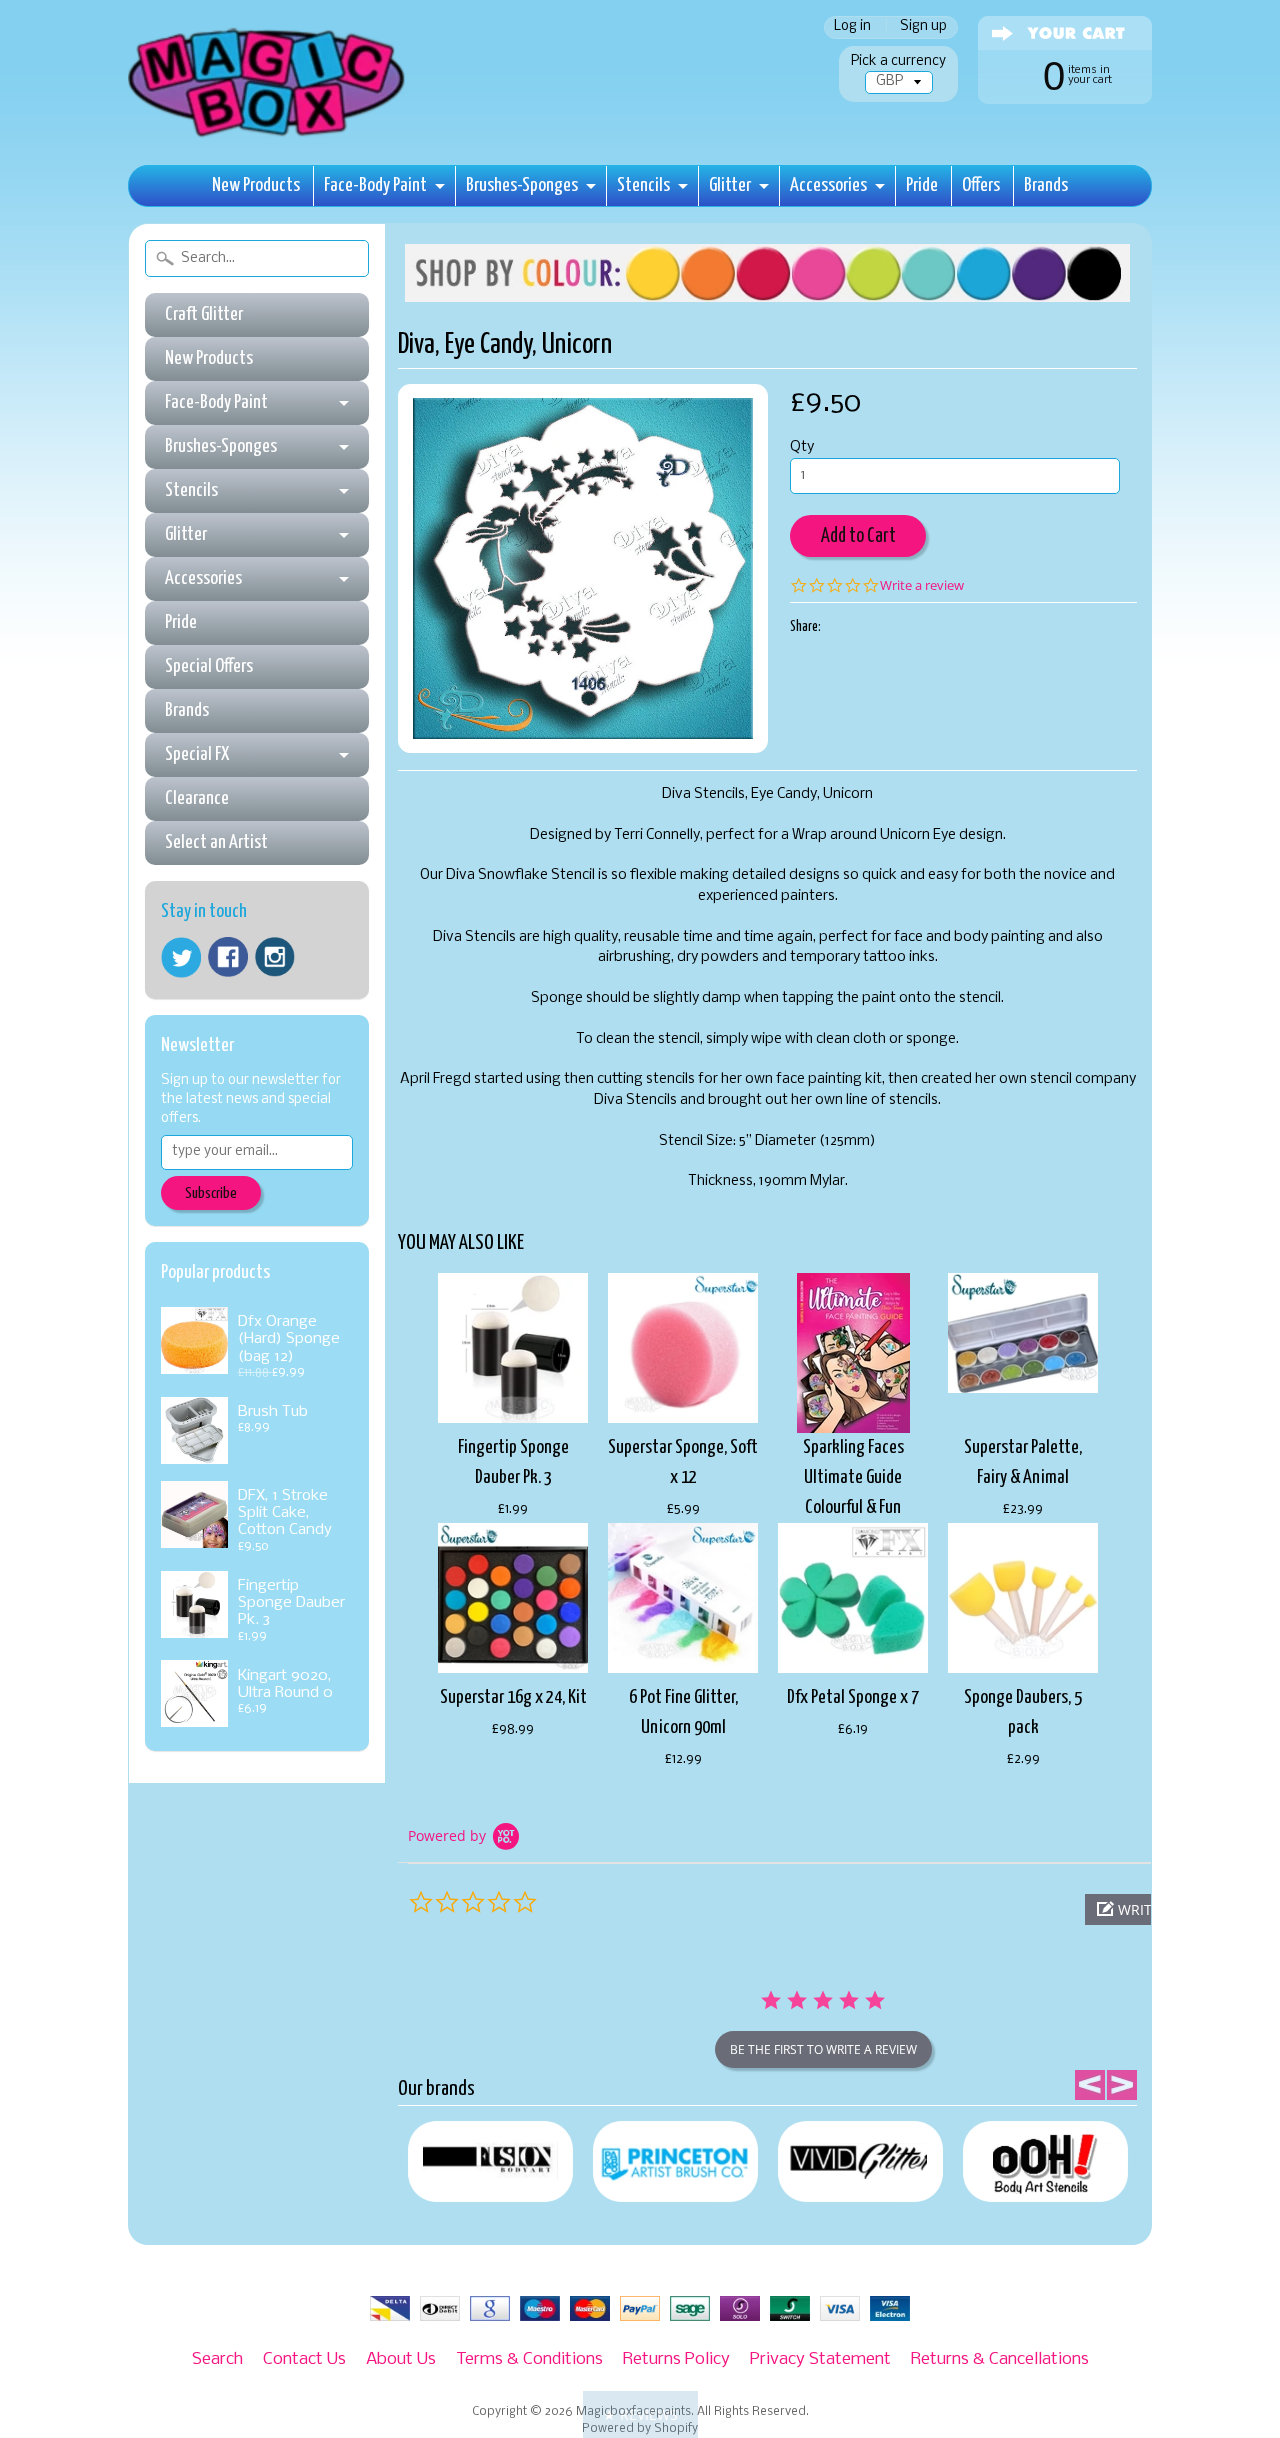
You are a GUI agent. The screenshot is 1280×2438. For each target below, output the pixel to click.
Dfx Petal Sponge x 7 (853, 1697)
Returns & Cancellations (1000, 2359)
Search (217, 2359)
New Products (256, 185)
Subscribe (211, 1193)
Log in (852, 27)
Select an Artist (216, 842)
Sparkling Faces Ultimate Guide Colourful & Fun (853, 1477)
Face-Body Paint (375, 185)
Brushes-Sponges (522, 185)
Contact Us (304, 2359)
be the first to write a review (823, 2049)
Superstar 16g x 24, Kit (513, 1697)
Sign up (923, 27)
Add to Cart (858, 536)
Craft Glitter (204, 314)
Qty (802, 447)
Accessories (828, 185)
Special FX (197, 754)
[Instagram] (275, 957)
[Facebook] (228, 957)
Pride (922, 185)
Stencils (643, 185)
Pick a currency (898, 61)
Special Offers (209, 666)
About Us (401, 2359)
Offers (981, 185)
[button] (640, 2414)
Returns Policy (676, 2359)
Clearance (197, 798)
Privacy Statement (820, 2359)
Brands (1046, 185)
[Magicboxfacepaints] (268, 136)
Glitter (730, 185)
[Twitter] (181, 957)
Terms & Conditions (529, 2359)
